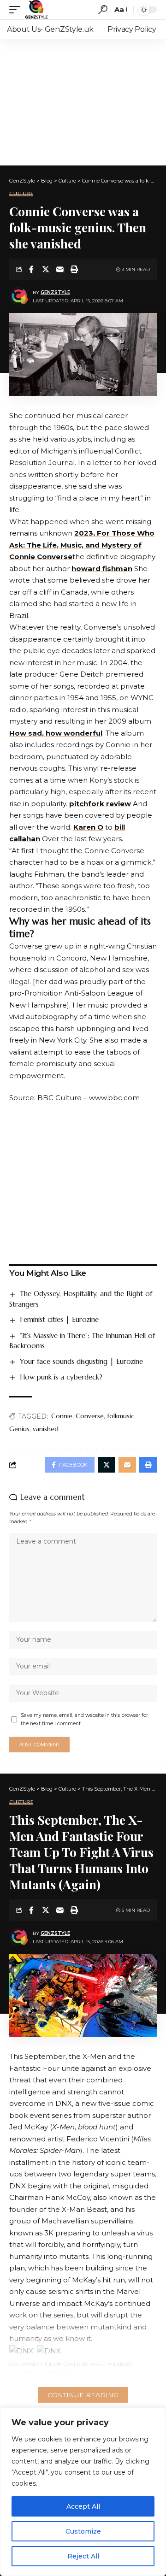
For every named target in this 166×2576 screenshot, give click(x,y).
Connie (62, 1416)
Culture (21, 194)
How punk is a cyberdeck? (61, 1377)
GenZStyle (55, 292)
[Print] (74, 269)
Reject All (83, 2556)
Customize (83, 2531)
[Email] (60, 269)
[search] (103, 10)
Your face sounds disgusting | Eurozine (81, 1361)
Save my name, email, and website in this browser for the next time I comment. (84, 1719)
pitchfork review (100, 804)
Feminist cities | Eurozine (59, 1319)
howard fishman (102, 569)
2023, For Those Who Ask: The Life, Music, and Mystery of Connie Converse (82, 545)
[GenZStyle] (36, 10)
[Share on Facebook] (31, 269)
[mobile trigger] (17, 10)
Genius (19, 1429)
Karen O (88, 827)
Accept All (83, 2506)
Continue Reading (83, 2395)
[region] (83, 2492)
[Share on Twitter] (46, 269)
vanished (46, 1429)
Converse (90, 1416)
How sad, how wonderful (56, 733)
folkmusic (121, 1416)
